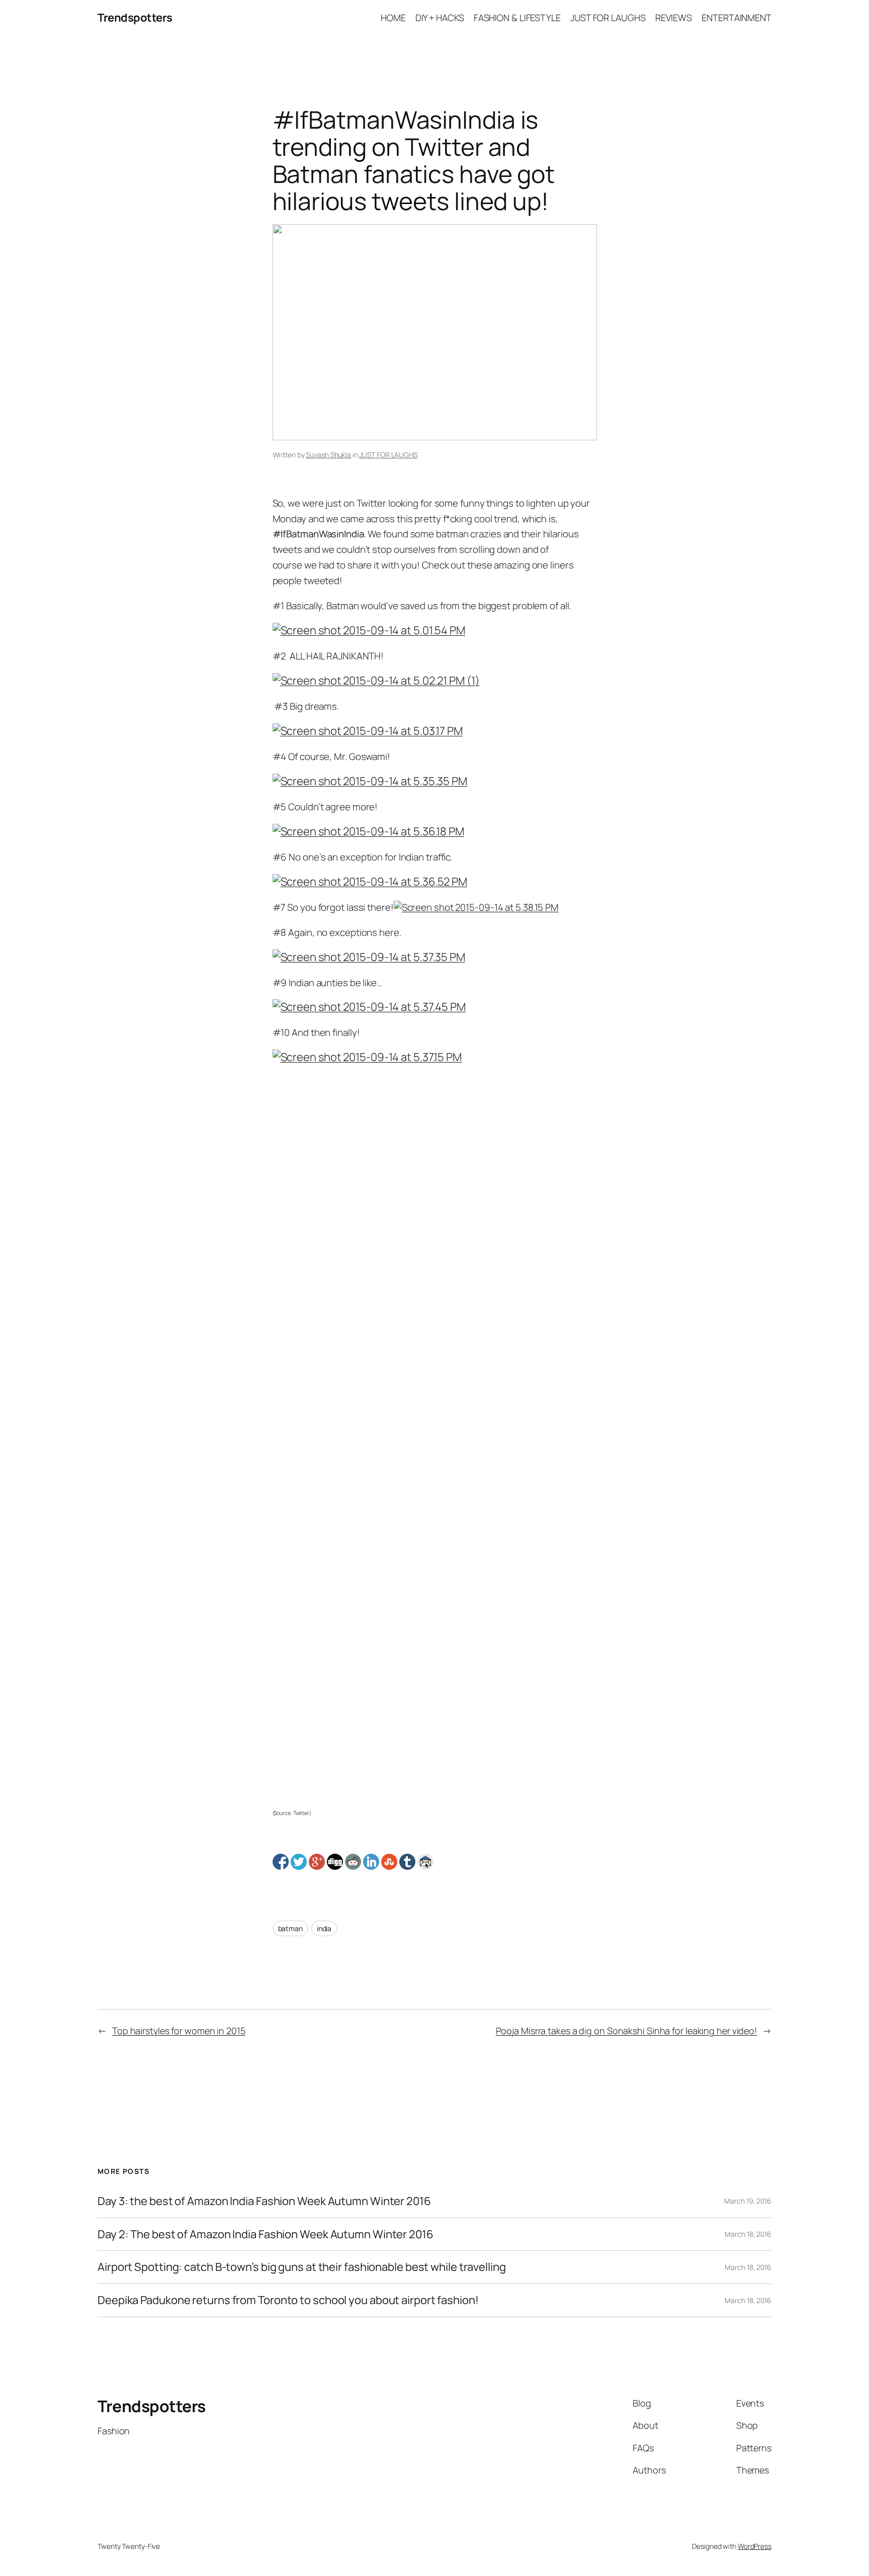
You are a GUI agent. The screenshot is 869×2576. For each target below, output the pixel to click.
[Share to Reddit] (353, 1862)
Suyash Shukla (328, 455)
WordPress (755, 2546)
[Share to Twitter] (299, 1862)
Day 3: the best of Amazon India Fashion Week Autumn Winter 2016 (264, 2201)
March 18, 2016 (748, 2234)
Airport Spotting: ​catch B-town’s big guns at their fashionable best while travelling (302, 2267)
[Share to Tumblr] (407, 1862)
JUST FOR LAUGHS (388, 455)
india (324, 1928)
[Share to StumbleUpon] (389, 1862)
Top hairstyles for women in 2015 (179, 2031)
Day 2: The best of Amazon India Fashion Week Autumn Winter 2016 (266, 2234)
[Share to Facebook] (281, 1862)
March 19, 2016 (748, 2201)
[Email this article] (425, 1862)
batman (290, 1928)
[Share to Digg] (335, 1862)
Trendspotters (135, 18)
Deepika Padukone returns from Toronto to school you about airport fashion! (288, 2300)
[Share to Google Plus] (317, 1862)
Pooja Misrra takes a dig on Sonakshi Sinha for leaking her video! (627, 2031)
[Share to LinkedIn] (371, 1862)
